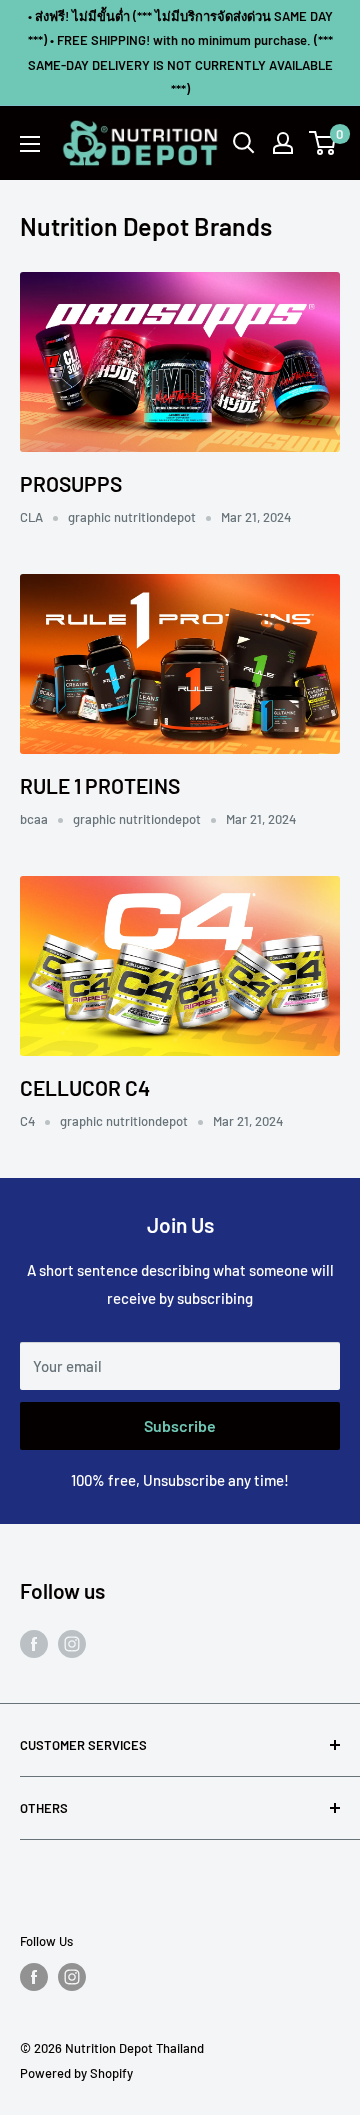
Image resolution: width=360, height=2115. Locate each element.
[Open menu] (30, 144)
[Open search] (244, 143)
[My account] (283, 143)
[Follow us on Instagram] (72, 1642)
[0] (323, 143)
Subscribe (180, 1425)
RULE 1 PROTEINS (100, 785)
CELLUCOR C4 (85, 1087)
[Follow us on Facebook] (34, 1642)
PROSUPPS (71, 483)
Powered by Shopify (76, 2073)
